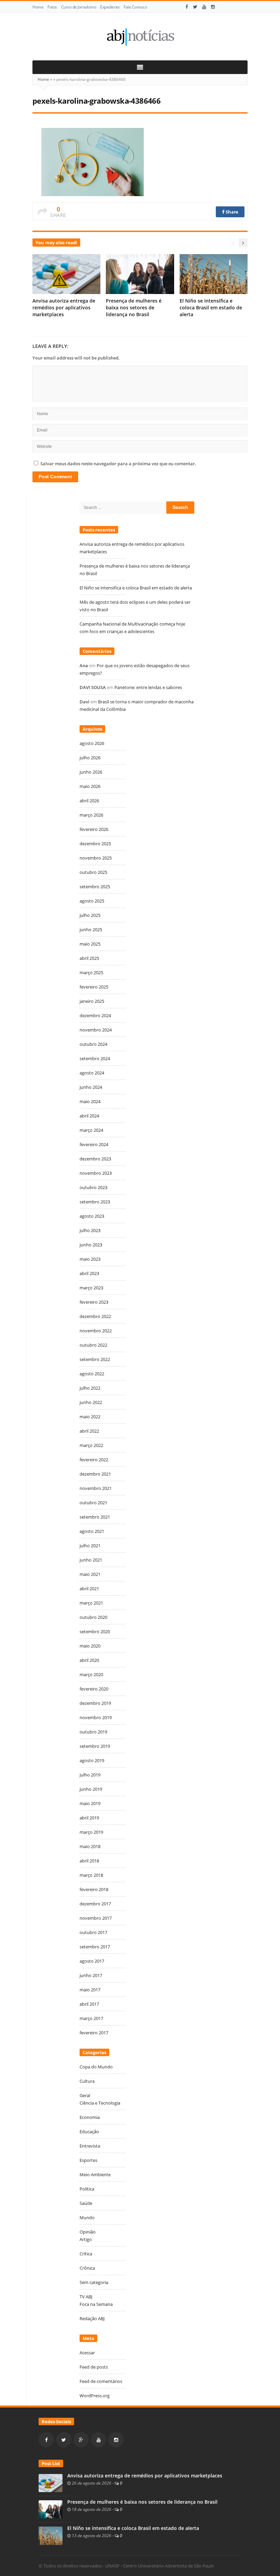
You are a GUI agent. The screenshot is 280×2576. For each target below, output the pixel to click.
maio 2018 (90, 1846)
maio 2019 (90, 1803)
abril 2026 (89, 801)
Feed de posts (94, 2367)
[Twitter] (195, 7)
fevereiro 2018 (94, 1889)
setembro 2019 (95, 1746)
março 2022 (91, 1445)
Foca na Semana (96, 2304)
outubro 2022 (93, 1345)
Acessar (87, 2353)
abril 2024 (89, 1116)
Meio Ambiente (95, 2175)
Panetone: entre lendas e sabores (148, 687)
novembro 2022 (96, 1331)
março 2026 (91, 815)
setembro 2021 (95, 1517)
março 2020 (91, 1674)
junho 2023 (91, 1245)
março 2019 (91, 1832)
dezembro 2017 (95, 1904)
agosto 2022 (92, 1374)
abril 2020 (89, 1660)
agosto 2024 (92, 1073)
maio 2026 (90, 786)
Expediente (110, 7)
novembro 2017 (96, 1918)
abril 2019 (89, 1818)
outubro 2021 (93, 1503)
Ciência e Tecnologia (100, 2103)
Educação (89, 2132)
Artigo (86, 2239)
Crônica (87, 2268)
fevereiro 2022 (94, 1460)
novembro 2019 (96, 1717)
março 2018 (91, 1875)
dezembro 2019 (95, 1703)
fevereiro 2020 (94, 1689)
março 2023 (91, 1288)
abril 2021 (89, 1589)
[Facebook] (187, 7)
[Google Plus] (81, 2440)
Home (38, 7)
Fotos (52, 7)
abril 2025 (89, 958)
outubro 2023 (93, 1187)
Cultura (87, 2081)
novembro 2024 (96, 1030)
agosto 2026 (92, 743)
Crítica (86, 2254)
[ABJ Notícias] (140, 37)
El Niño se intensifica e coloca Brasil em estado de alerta (211, 308)
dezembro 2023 (95, 1159)
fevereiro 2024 (94, 1144)
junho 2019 (91, 1789)
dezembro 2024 (95, 1015)
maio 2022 (90, 1417)
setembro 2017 (95, 1947)
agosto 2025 (92, 901)
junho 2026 (91, 772)
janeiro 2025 (92, 1001)
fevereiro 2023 (94, 1302)
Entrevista (90, 2146)
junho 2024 (91, 1087)
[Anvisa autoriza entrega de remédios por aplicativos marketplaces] (51, 2483)
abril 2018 (89, 1861)
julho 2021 (90, 1546)
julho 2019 (90, 1775)
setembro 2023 (95, 1202)
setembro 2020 (95, 1631)
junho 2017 (91, 1975)
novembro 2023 (96, 1173)
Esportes (88, 2160)
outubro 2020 (93, 1617)
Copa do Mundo (96, 2067)
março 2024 (91, 1130)
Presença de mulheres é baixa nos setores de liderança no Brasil (134, 308)
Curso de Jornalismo (79, 7)
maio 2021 (90, 1574)
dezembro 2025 (95, 844)
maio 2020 (90, 1646)
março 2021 (91, 1603)
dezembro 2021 (95, 1474)
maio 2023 (90, 1259)
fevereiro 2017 (94, 2033)
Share (232, 212)
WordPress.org (95, 2396)
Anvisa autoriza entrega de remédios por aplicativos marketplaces (64, 308)
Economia (90, 2117)
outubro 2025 (93, 872)
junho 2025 (91, 930)
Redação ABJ (92, 2318)
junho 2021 (91, 1560)
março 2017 (91, 2018)
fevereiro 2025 (94, 987)
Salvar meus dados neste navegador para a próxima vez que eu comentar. (118, 464)
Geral (85, 2095)
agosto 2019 (92, 1760)
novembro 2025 (96, 858)
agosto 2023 (92, 1216)
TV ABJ (86, 2297)
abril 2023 (89, 1273)
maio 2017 (90, 1990)
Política (87, 2189)
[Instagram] (213, 7)
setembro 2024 (95, 1058)
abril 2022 (89, 1431)
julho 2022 (90, 1388)
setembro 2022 (95, 1359)
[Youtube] (204, 7)
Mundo (87, 2218)
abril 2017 (89, 2004)
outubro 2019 (93, 1732)
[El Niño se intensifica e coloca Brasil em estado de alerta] (51, 2535)
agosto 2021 (92, 1531)
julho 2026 (90, 758)
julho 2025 (90, 915)
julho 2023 (90, 1230)
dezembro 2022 (95, 1316)
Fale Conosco (135, 7)
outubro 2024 (93, 1044)
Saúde (86, 2203)
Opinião (88, 2232)
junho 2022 (91, 1402)
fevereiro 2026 (94, 829)
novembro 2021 (96, 1488)
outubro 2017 (93, 1932)
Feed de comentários (101, 2381)
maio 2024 (90, 1101)
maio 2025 (90, 944)
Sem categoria (94, 2282)
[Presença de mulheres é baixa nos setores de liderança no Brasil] (51, 2509)
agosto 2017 (92, 1961)
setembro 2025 (95, 887)
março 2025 (91, 972)
